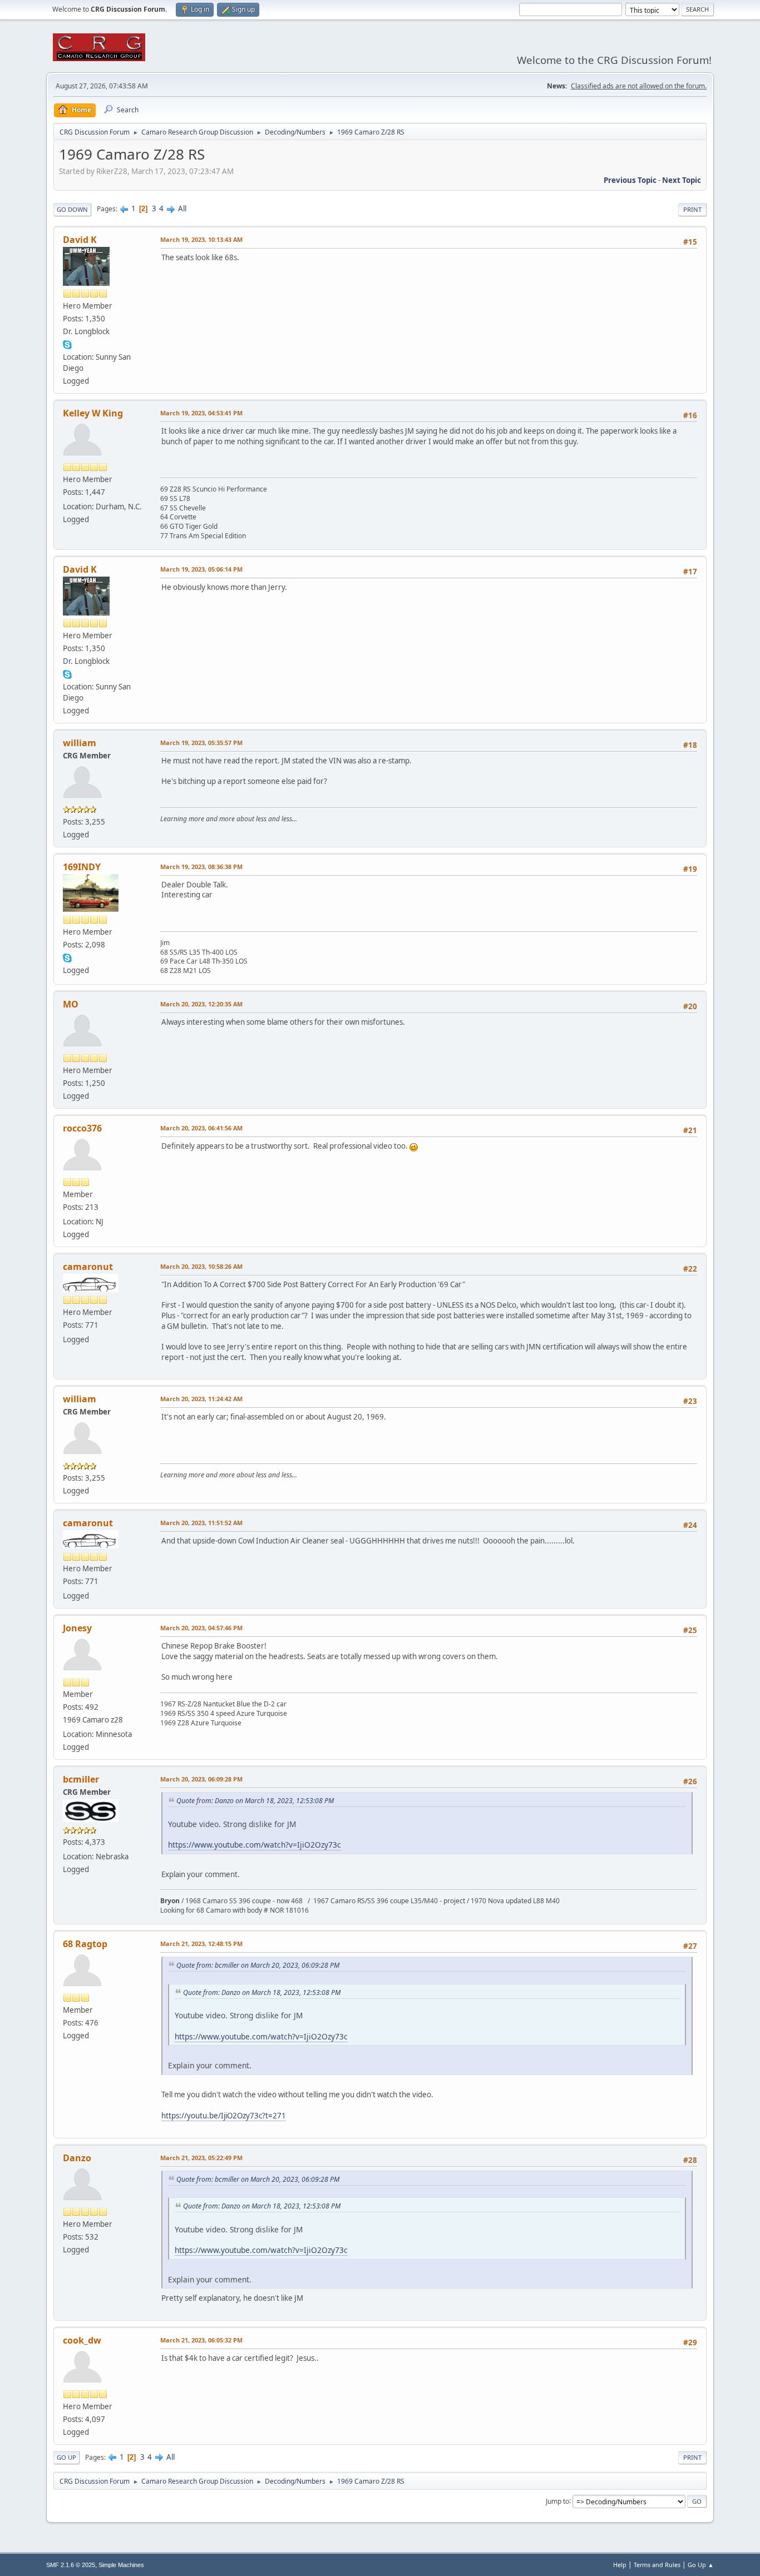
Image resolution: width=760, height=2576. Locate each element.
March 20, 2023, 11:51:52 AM (201, 1523)
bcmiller (81, 1779)
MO (71, 1004)
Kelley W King (93, 413)
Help (620, 2565)
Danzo (77, 2158)
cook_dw (82, 2340)
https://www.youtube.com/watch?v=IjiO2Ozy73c (255, 1845)
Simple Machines (121, 2565)
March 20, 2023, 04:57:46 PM (201, 1628)
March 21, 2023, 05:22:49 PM (201, 2158)
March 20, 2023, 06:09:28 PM (201, 1779)
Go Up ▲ (701, 2565)
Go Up (66, 2457)
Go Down (72, 209)
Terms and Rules (657, 2565)
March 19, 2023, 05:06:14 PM (201, 569)
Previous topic (630, 180)
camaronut (88, 1267)
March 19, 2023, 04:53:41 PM (201, 413)
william (80, 743)
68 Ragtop (85, 1944)
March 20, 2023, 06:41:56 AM (201, 1128)
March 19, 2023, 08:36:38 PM (201, 867)
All (182, 209)
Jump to (557, 2501)
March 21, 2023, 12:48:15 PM (201, 1944)
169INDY (82, 867)
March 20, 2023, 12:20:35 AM (201, 1004)
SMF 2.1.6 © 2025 (71, 2565)
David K (80, 240)
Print (692, 209)
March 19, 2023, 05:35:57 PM (201, 743)
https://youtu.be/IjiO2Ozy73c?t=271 (224, 2116)
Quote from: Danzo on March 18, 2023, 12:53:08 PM (255, 1801)
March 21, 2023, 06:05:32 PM (201, 2340)
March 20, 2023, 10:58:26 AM (201, 1266)
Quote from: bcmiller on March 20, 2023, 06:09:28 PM (258, 1965)
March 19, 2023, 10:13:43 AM (201, 239)
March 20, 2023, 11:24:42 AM (201, 1399)
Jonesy (77, 1628)
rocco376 (82, 1128)
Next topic (682, 180)
